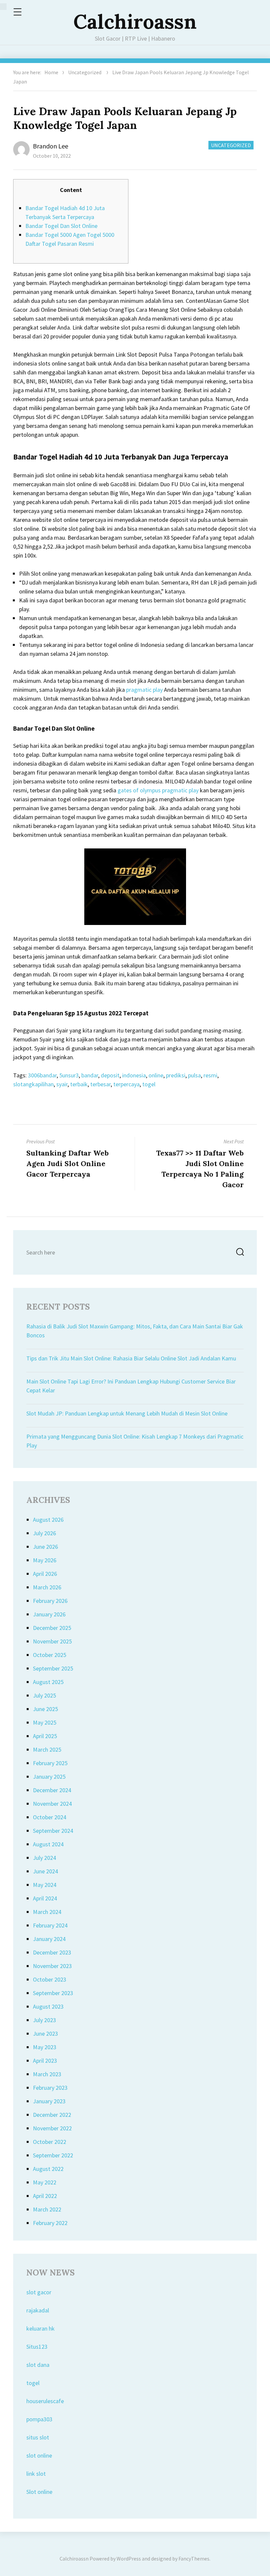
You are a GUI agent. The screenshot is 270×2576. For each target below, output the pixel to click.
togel (149, 1084)
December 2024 (52, 1790)
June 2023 (45, 2034)
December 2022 (52, 2115)
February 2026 (50, 1601)
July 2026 (44, 1533)
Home (51, 72)
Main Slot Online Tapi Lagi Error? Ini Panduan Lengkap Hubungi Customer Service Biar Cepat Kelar (131, 1386)
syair (62, 1084)
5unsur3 (69, 1075)
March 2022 (47, 2209)
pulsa (194, 1075)
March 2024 (47, 1912)
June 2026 (45, 1547)
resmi (210, 1075)
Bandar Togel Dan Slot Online (61, 226)
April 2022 (45, 2196)
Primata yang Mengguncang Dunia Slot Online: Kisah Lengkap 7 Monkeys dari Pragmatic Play (135, 1441)
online (156, 1075)
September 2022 (53, 2155)
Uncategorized (85, 72)
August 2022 (48, 2169)
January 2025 (49, 1777)
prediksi (176, 1075)
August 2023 (48, 2006)
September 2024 (53, 1831)
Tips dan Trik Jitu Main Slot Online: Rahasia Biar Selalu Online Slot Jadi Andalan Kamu (131, 1358)
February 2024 (50, 1925)
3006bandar (42, 1075)
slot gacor (39, 2292)
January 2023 (49, 2101)
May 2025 (45, 1722)
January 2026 (49, 1614)
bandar (90, 1075)
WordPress (129, 2559)
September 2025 (53, 1668)
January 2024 (49, 1939)
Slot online (39, 2492)
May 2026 (45, 1560)
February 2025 (50, 1763)
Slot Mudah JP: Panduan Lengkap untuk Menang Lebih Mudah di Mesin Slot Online (127, 1413)
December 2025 (52, 1628)
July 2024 (44, 1858)
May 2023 (45, 2047)
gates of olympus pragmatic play (158, 790)
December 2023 (52, 1952)
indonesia (134, 1075)
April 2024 (45, 1898)
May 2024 (45, 1885)
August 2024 (48, 1844)
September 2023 (53, 1993)
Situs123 (37, 2347)
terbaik (79, 1084)
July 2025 (44, 1695)
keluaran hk (40, 2328)
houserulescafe (45, 2401)
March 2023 (47, 2074)
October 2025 (50, 1655)
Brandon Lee (51, 146)
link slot (36, 2474)
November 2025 (52, 1641)
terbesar (100, 1084)
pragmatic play (144, 690)
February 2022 (50, 2223)
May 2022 (45, 2182)
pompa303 (39, 2419)
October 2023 (50, 1979)
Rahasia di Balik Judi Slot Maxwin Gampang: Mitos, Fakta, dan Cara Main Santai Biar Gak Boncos (135, 1331)
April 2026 (45, 1574)
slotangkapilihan (33, 1084)
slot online (39, 2455)
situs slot (38, 2437)
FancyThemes (194, 2559)
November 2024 (52, 1804)
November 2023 (52, 1966)
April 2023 (45, 2061)
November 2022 (52, 2128)
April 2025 (45, 1736)
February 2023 (50, 2088)
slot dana (38, 2365)
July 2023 (44, 2020)
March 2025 (47, 1749)
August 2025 (48, 1682)
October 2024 (50, 1817)
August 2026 (48, 1520)
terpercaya (126, 1084)
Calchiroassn (135, 21)
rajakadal (38, 2310)
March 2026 (47, 1587)
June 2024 (45, 1871)
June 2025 (45, 1709)
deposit (110, 1075)
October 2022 (50, 2142)
